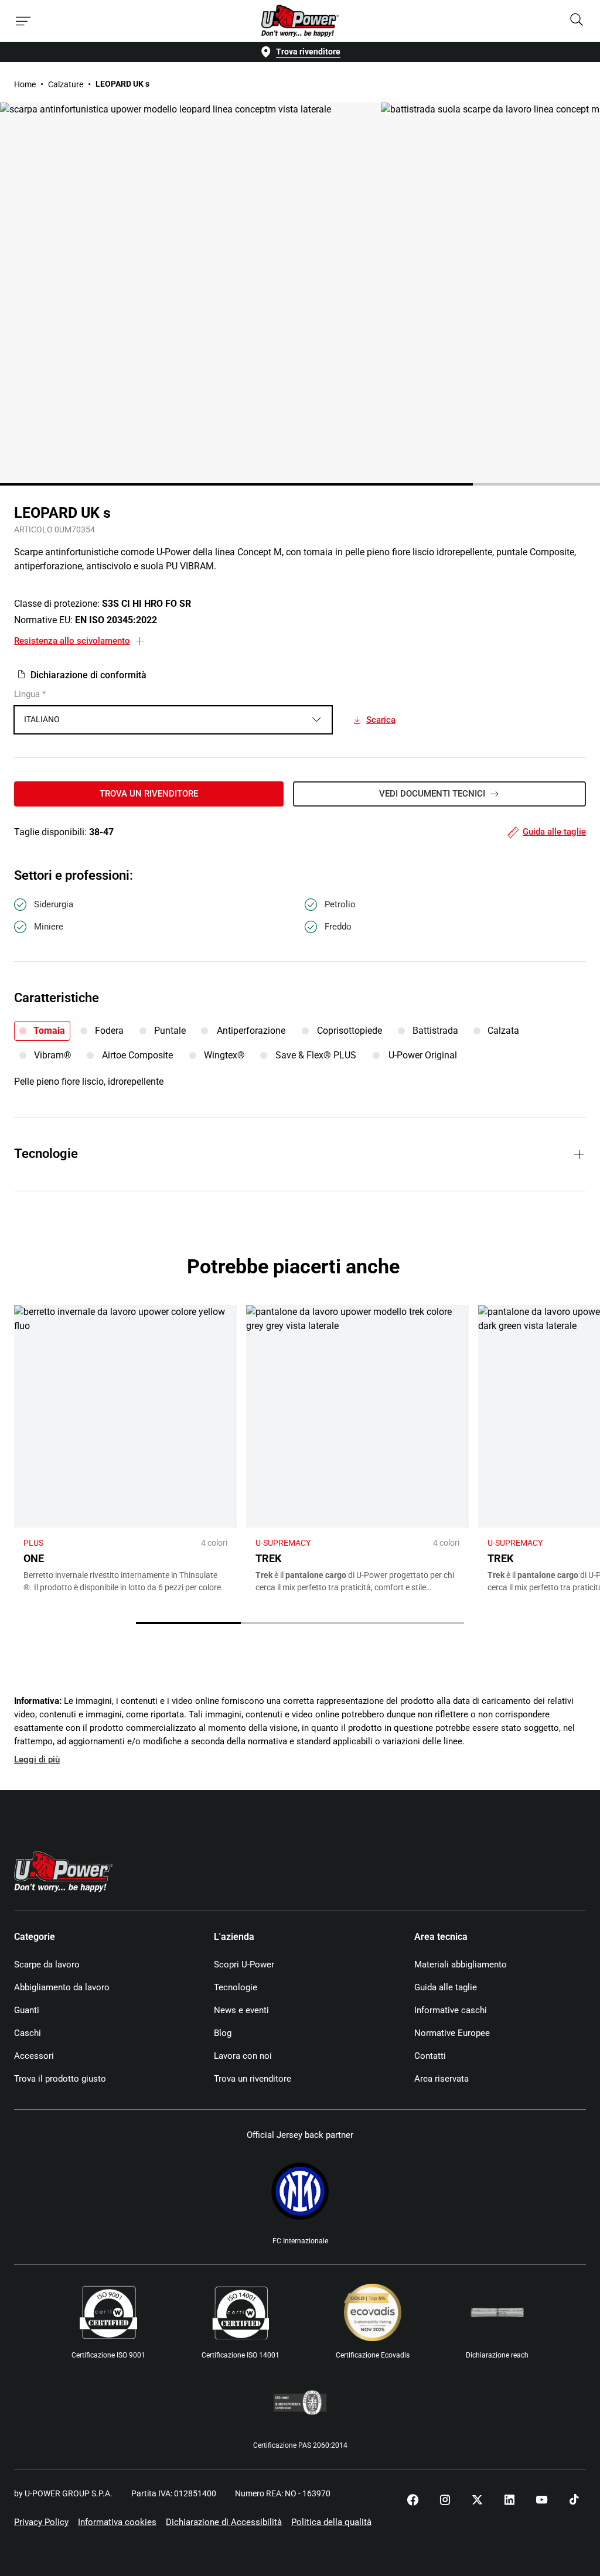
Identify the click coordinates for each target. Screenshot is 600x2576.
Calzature (66, 84)
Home (25, 84)
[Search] (577, 21)
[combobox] (173, 720)
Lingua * (30, 694)
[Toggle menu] (23, 21)
